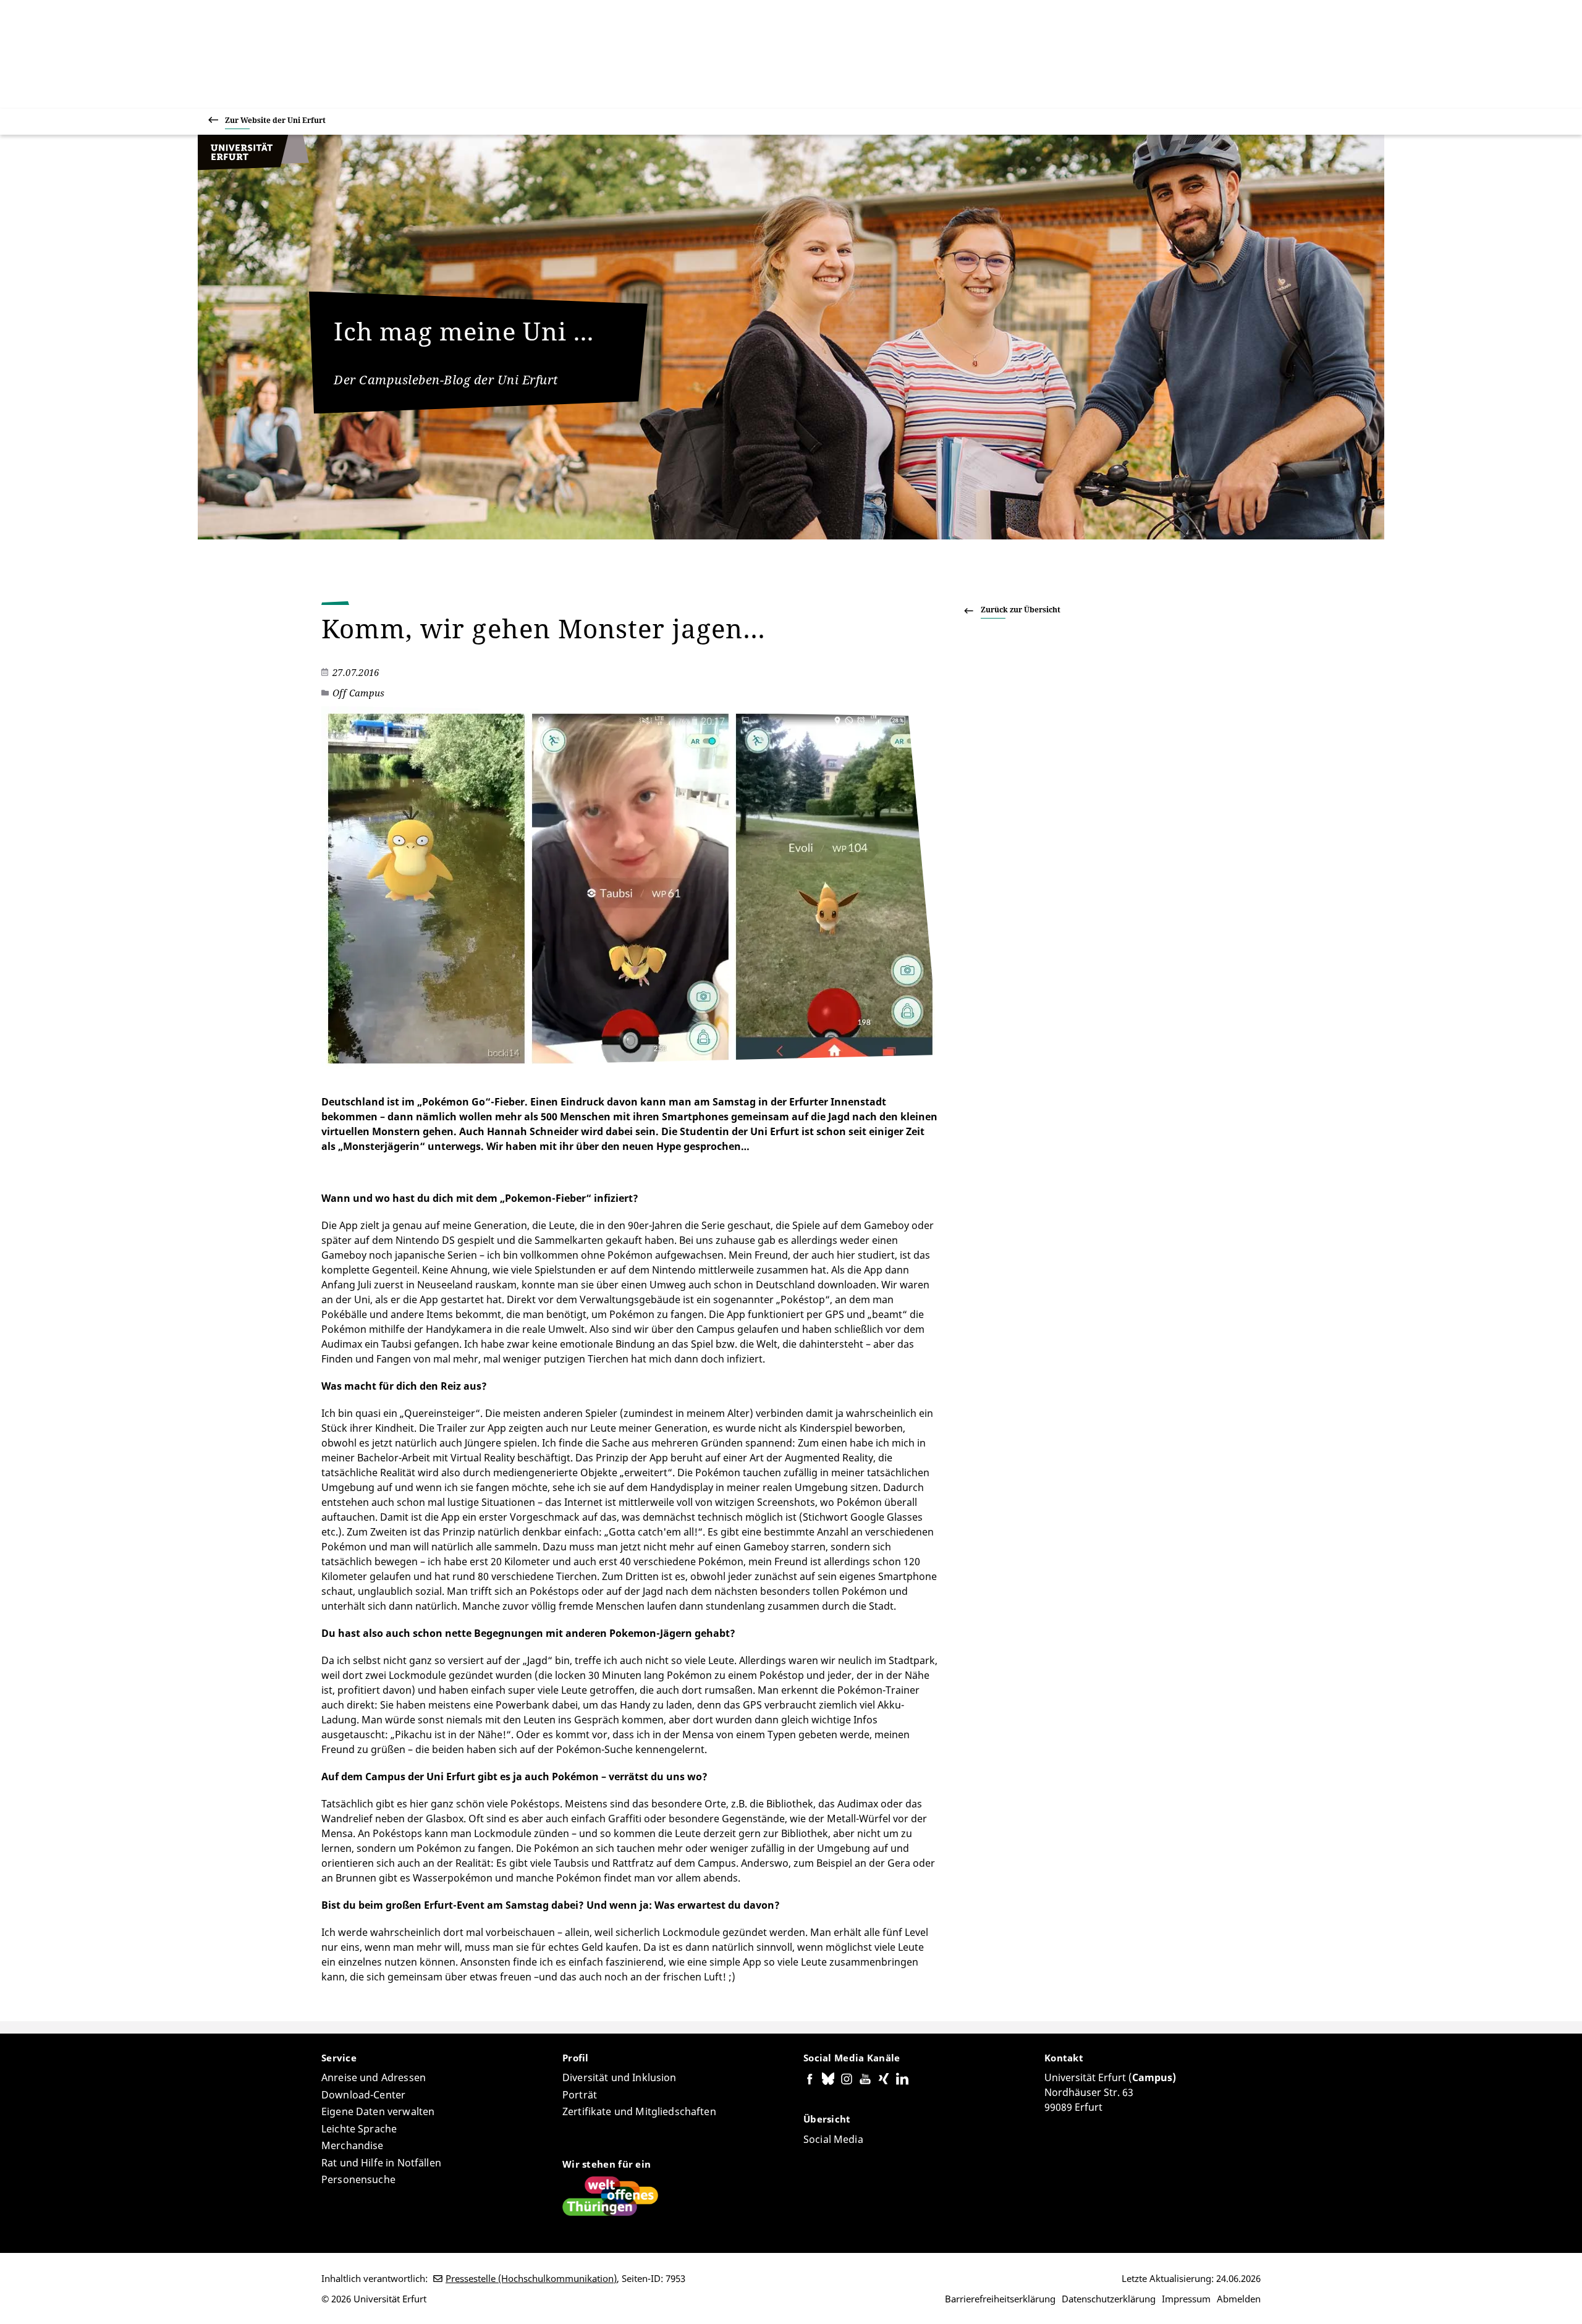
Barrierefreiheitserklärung (1000, 2299)
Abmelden (1239, 2299)
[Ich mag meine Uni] (253, 167)
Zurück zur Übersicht (1021, 610)
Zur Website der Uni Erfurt (275, 120)
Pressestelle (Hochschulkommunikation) (531, 2278)
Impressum (1186, 2299)
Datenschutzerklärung (1109, 2299)
